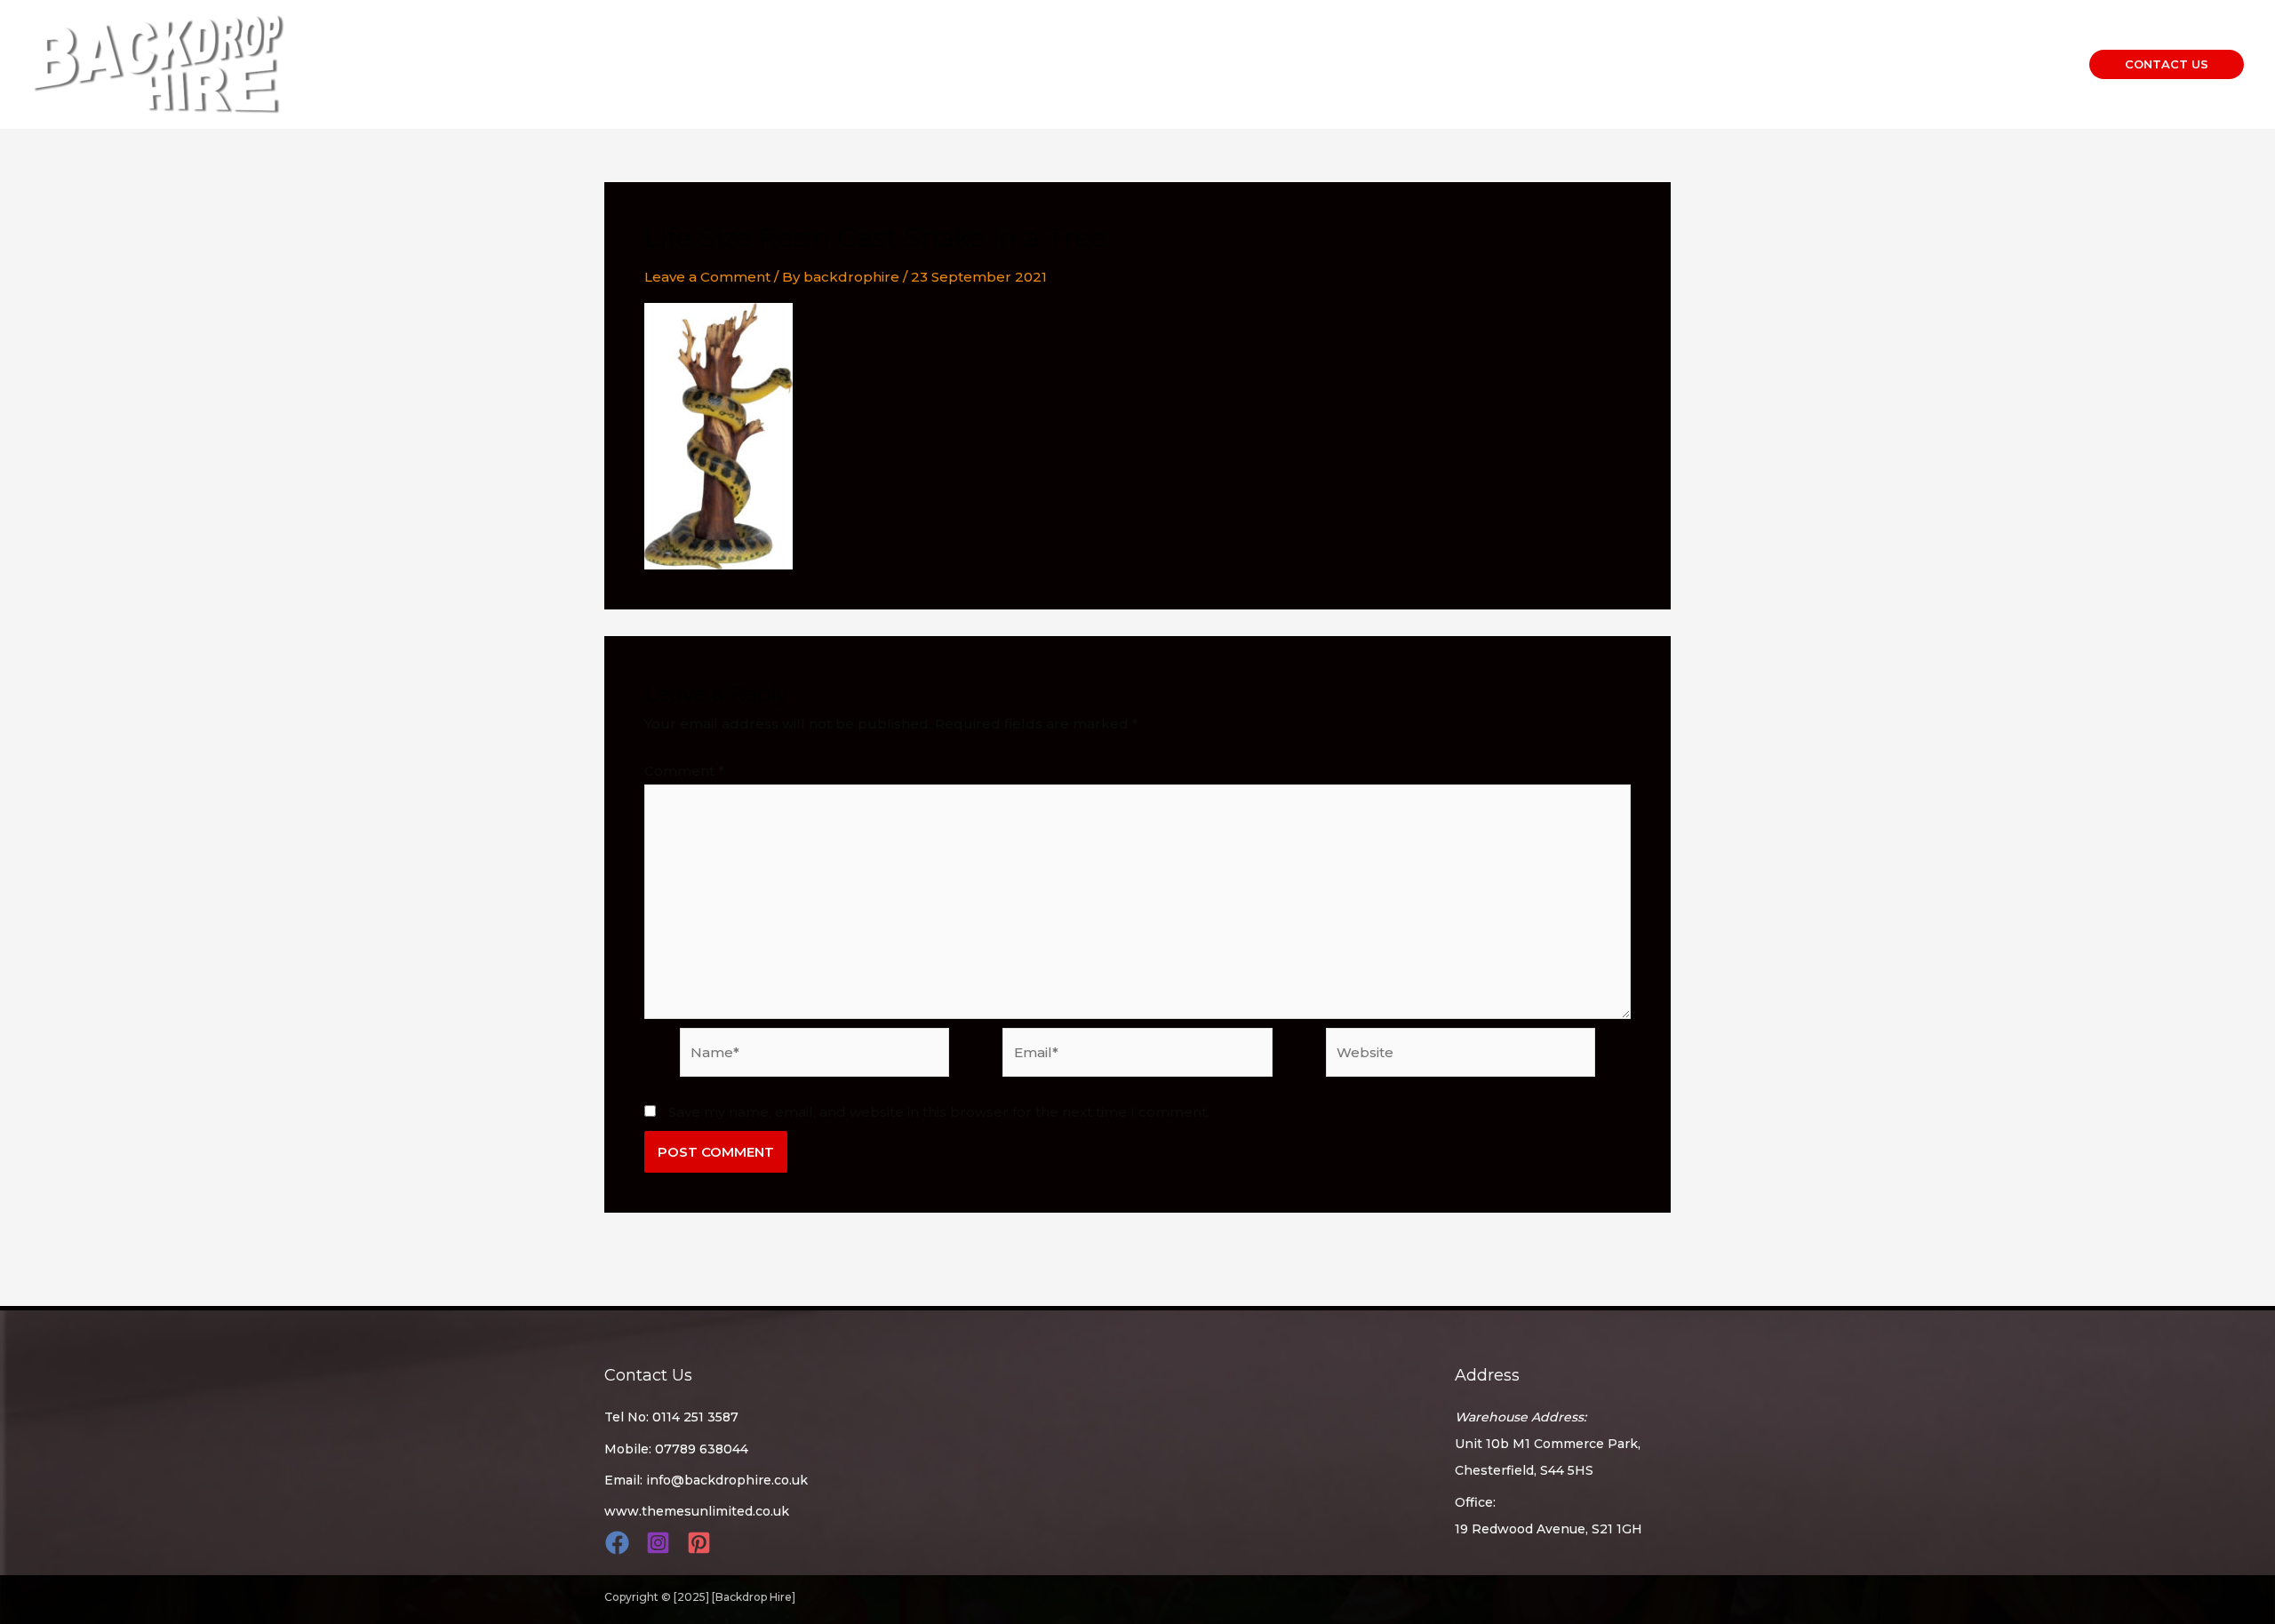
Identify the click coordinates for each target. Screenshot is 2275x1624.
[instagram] (661, 1543)
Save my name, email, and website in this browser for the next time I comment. (939, 1112)
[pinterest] (702, 1543)
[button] (2167, 64)
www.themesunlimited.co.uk (697, 1511)
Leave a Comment (707, 277)
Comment (684, 771)
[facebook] (620, 1543)
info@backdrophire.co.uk (727, 1480)
